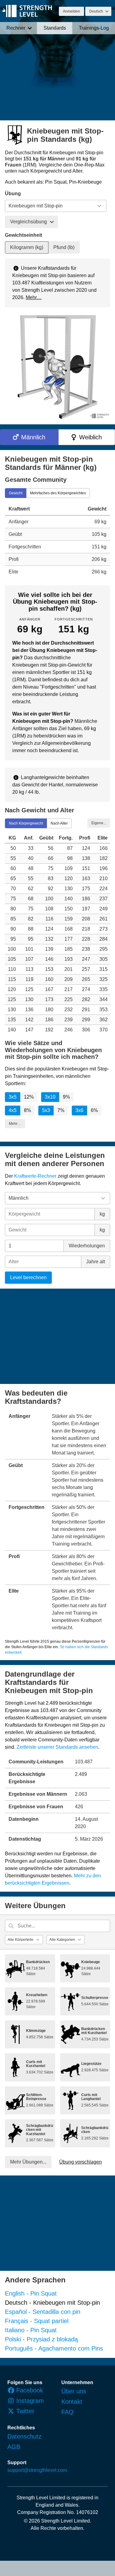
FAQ (67, 2412)
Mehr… (34, 297)
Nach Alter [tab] (59, 823)
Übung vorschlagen (80, 2162)
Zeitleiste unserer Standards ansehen (57, 1747)
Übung (13, 194)
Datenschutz (24, 2436)
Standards (55, 28)
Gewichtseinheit (23, 235)
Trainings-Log (94, 28)
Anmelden (71, 11)
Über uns (74, 2391)
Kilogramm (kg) (27, 247)
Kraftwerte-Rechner (35, 1176)
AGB (14, 2447)
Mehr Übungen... (28, 2162)
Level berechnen (28, 1277)
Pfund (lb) (64, 247)
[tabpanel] (57, 540)
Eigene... (99, 823)
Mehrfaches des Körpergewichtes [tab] (58, 493)
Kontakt (72, 2402)
